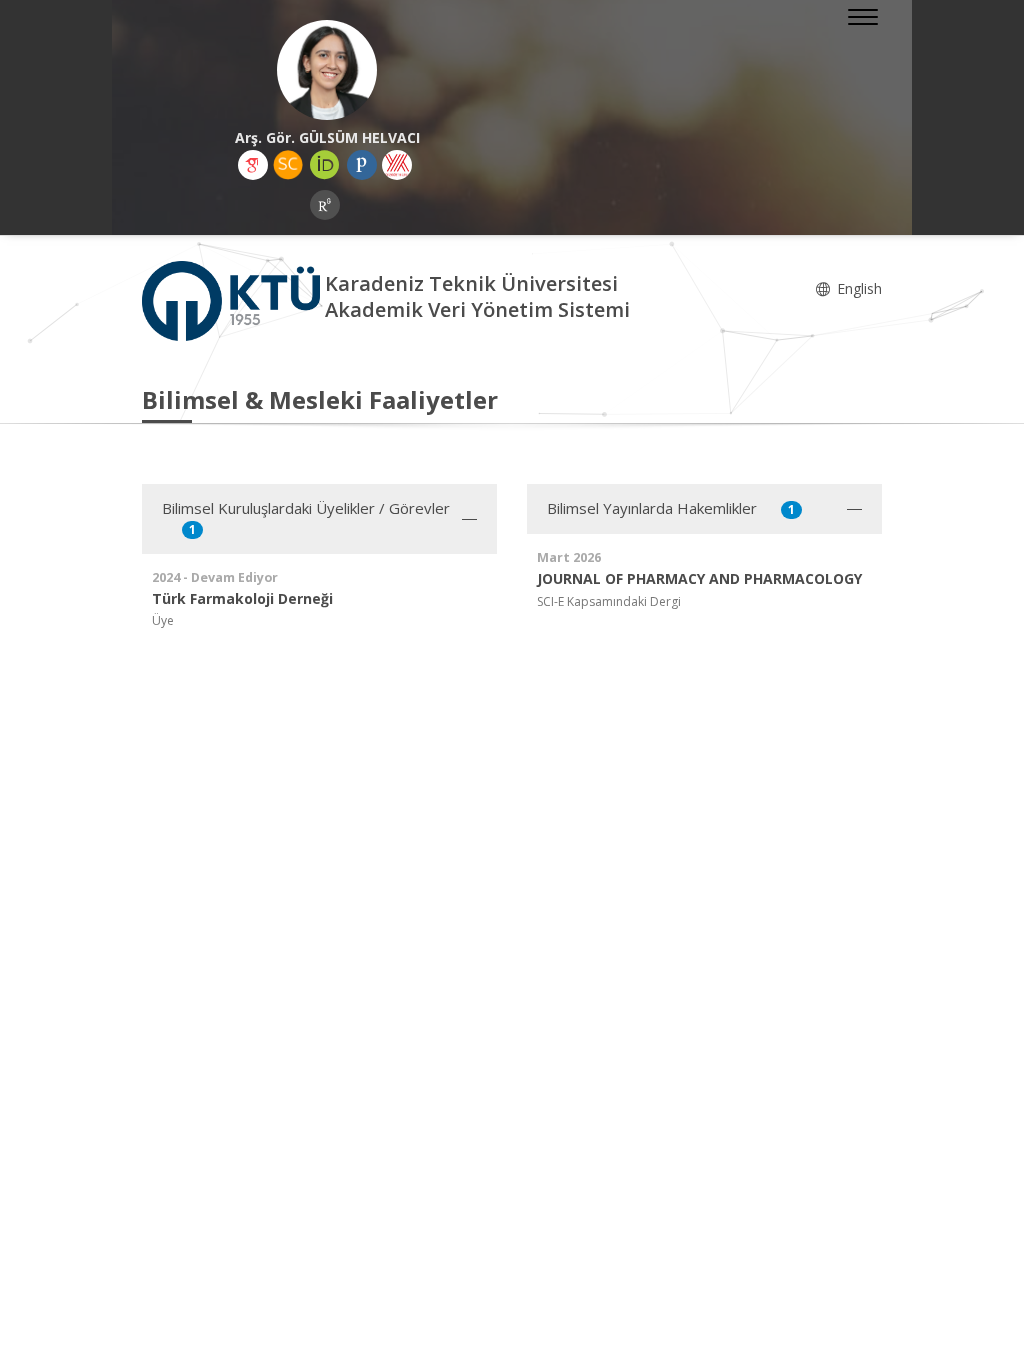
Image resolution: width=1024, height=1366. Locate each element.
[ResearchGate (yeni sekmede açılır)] (325, 205)
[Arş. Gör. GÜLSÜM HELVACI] (327, 70)
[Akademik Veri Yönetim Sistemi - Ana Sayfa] (233, 299)
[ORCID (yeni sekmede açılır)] (325, 165)
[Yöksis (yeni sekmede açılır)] (397, 165)
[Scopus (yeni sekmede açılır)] (288, 165)
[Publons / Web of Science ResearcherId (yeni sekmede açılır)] (362, 165)
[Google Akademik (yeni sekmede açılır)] (253, 165)
